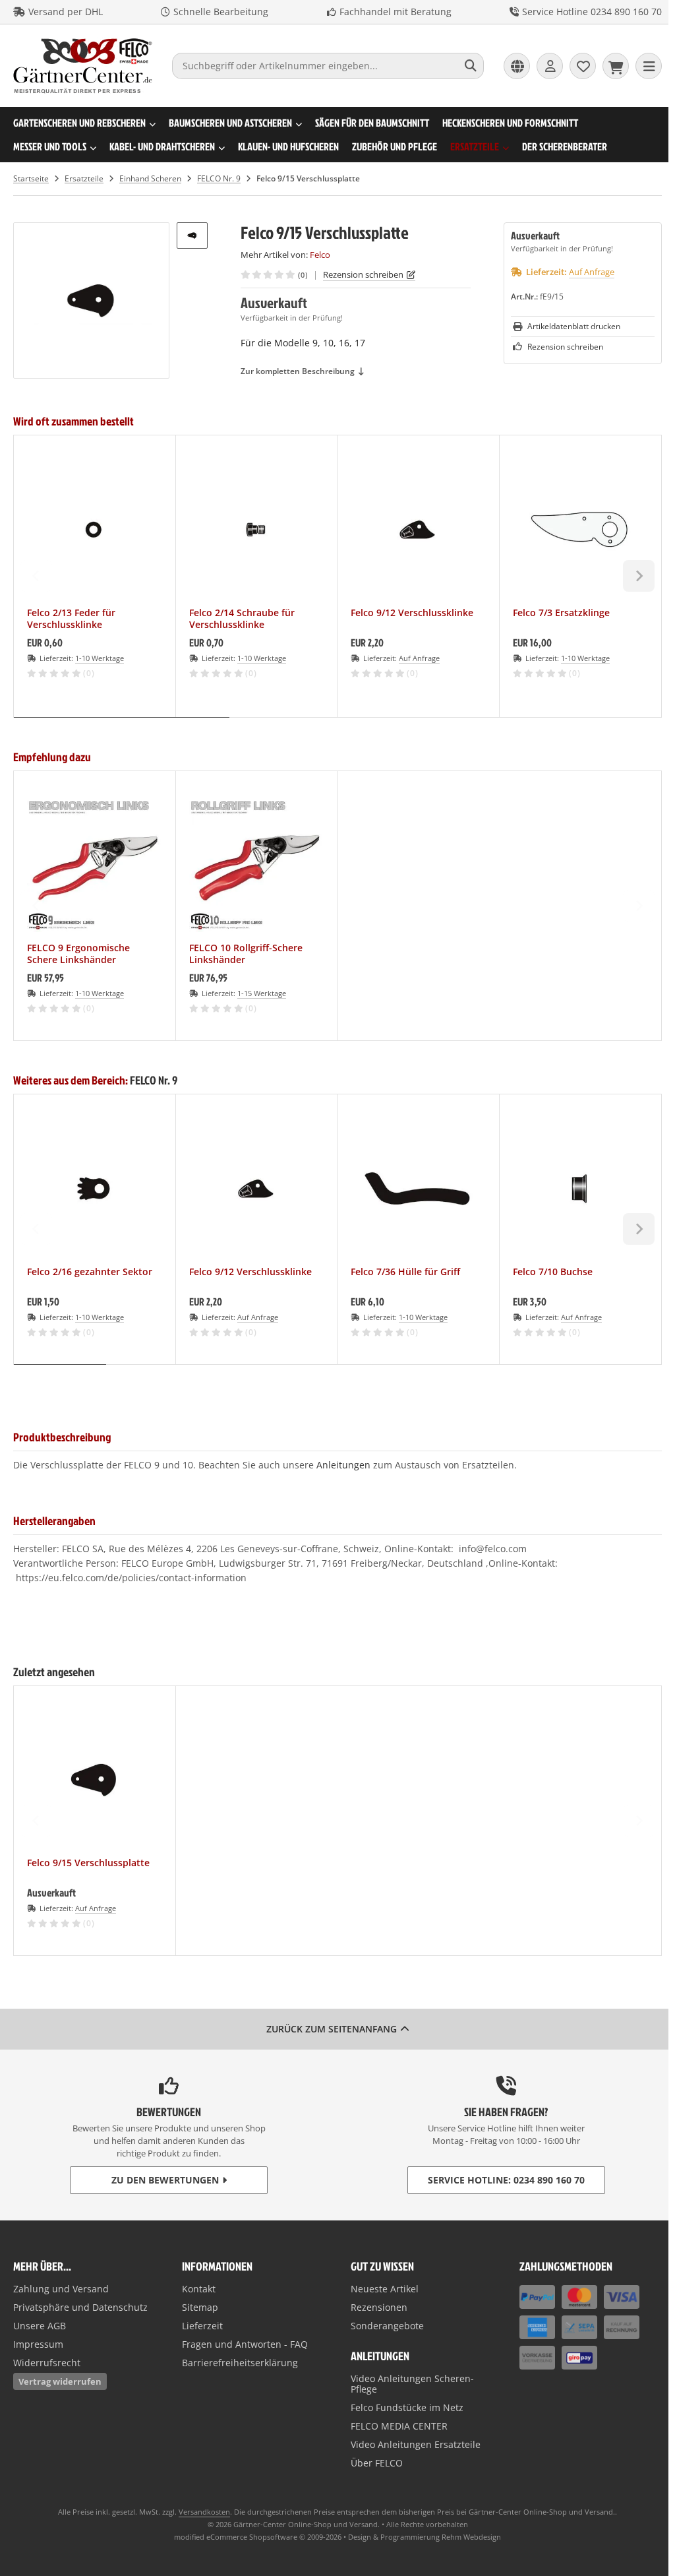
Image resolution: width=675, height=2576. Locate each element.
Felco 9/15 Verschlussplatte (88, 1863)
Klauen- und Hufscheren (288, 146)
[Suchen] (470, 66)
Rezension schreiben (363, 274)
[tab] (122, 727)
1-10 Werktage (100, 658)
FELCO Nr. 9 (154, 1080)
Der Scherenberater (565, 146)
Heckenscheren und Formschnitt (510, 123)
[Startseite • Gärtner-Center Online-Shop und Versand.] (83, 90)
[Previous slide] (36, 576)
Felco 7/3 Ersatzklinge (561, 613)
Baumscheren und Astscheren (230, 123)
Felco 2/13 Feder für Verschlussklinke (71, 619)
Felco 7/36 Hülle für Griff (405, 1272)
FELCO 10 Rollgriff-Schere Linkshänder (246, 954)
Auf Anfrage (592, 272)
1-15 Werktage (262, 993)
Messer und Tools (50, 146)
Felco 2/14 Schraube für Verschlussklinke (242, 619)
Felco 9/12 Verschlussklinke (412, 613)
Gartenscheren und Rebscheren (79, 123)
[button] (192, 236)
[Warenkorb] (616, 66)
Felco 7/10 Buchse (553, 1272)
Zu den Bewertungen (165, 2180)
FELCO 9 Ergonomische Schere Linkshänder (78, 954)
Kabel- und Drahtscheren (162, 146)
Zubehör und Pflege (395, 146)
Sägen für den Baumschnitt (372, 123)
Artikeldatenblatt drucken (574, 326)
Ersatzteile (475, 146)
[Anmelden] (550, 66)
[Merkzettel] (583, 66)
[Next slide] (639, 576)
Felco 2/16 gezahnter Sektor (90, 1272)
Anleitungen (343, 1465)
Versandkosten (204, 2512)
